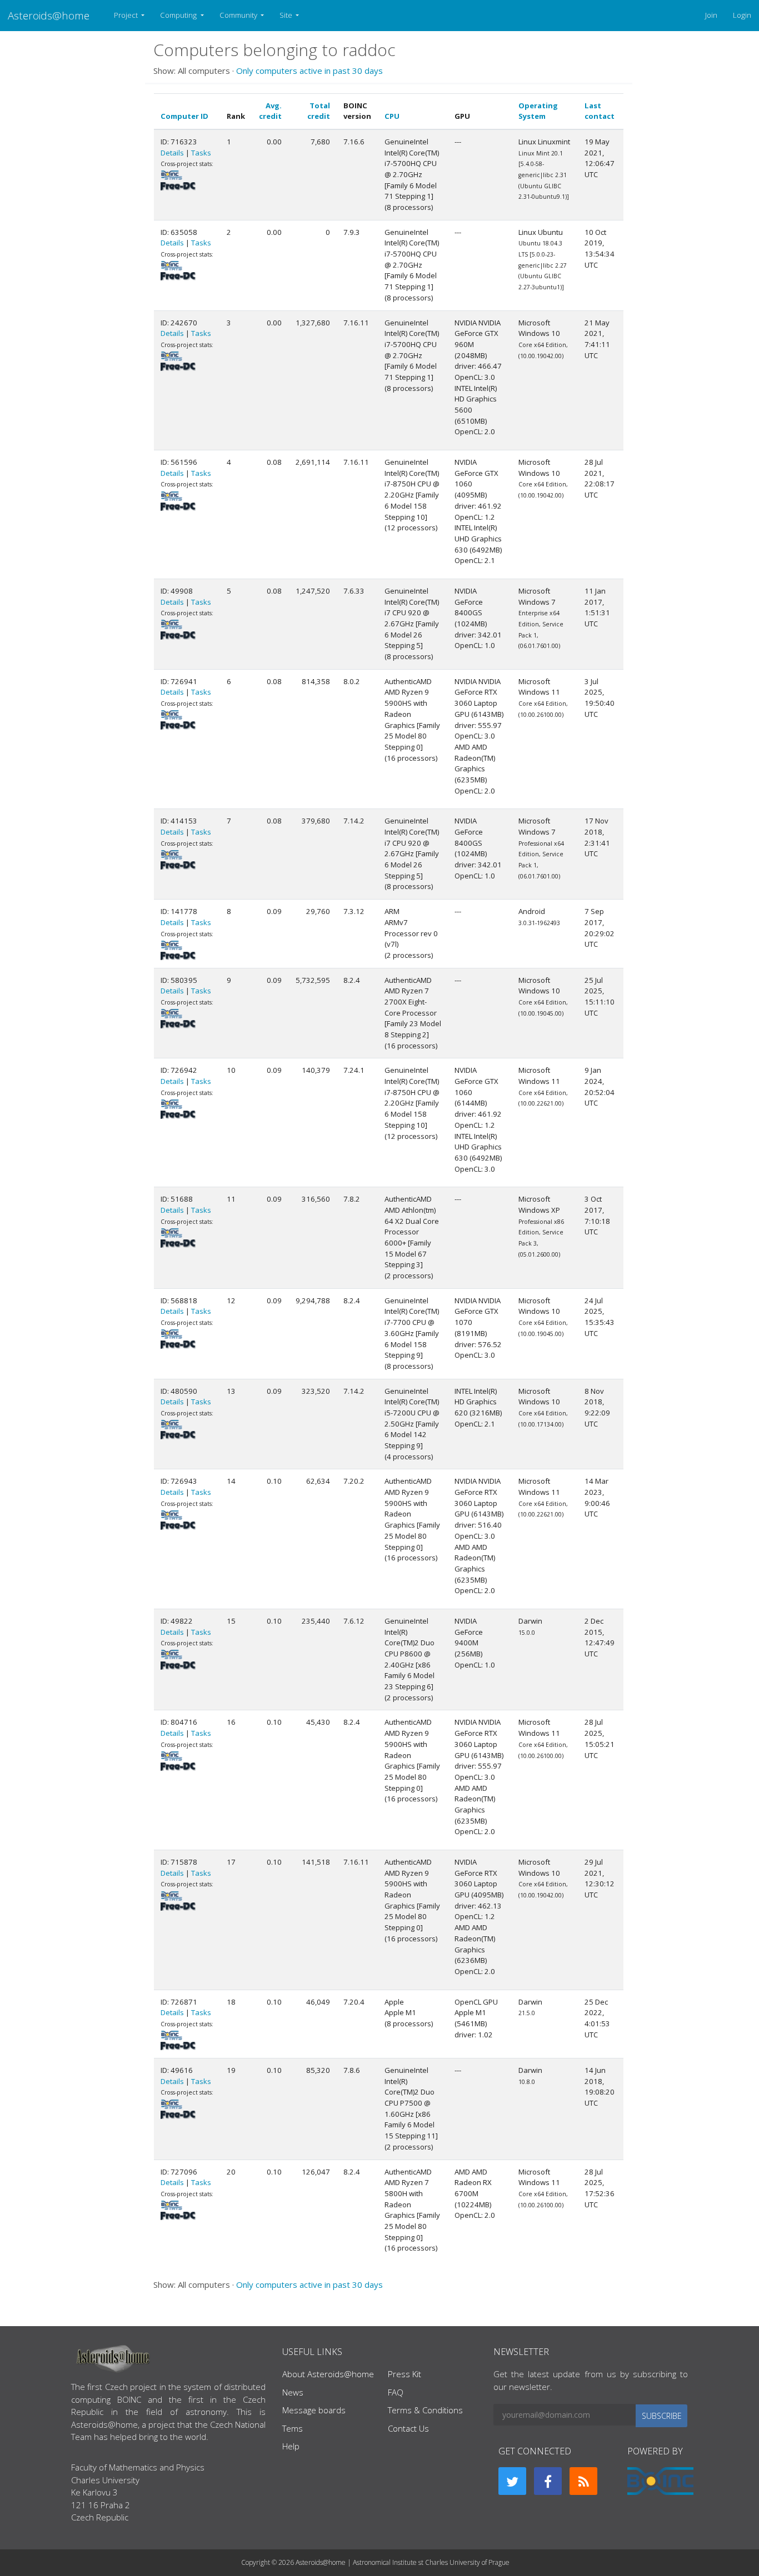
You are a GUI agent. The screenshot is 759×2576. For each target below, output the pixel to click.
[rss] (583, 2481)
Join (711, 15)
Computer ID (184, 116)
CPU (392, 116)
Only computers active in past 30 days (309, 71)
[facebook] (548, 2481)
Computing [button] (179, 15)
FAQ (396, 2392)
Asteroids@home (49, 15)
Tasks (201, 153)
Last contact (600, 111)
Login (742, 15)
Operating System (538, 111)
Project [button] (127, 15)
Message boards (314, 2410)
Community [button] (239, 15)
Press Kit (405, 2374)
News (293, 2392)
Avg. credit (270, 111)
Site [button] (287, 15)
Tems (293, 2428)
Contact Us (408, 2428)
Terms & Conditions (425, 2410)
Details (172, 153)
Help (291, 2446)
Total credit (319, 111)
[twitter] (512, 2481)
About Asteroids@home (328, 2374)
